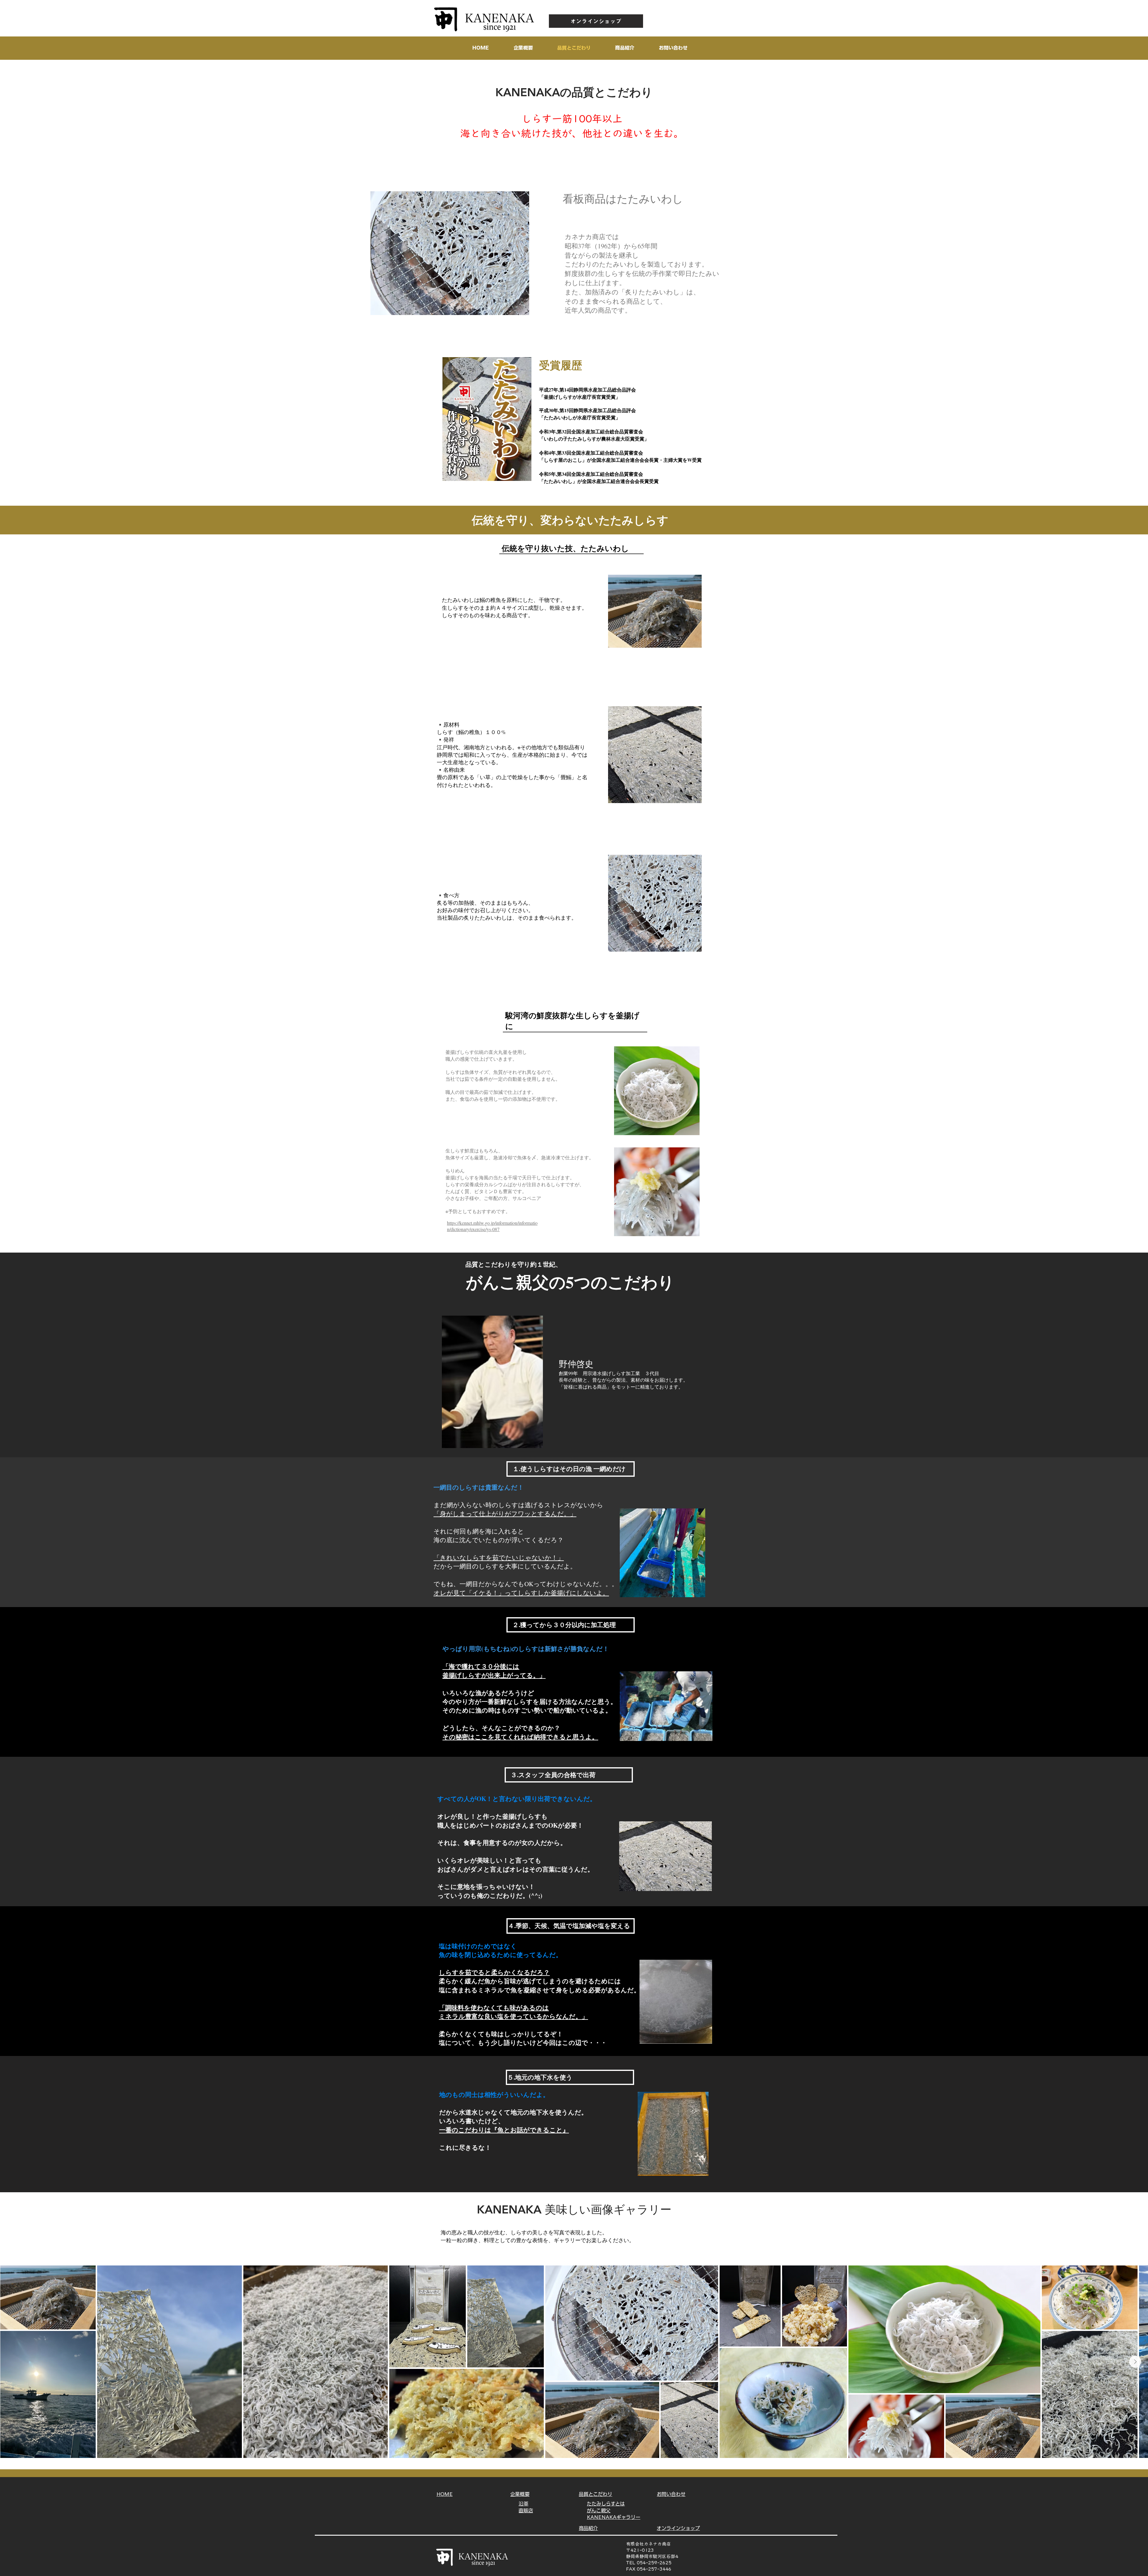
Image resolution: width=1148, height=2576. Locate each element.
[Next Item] (1135, 2362)
